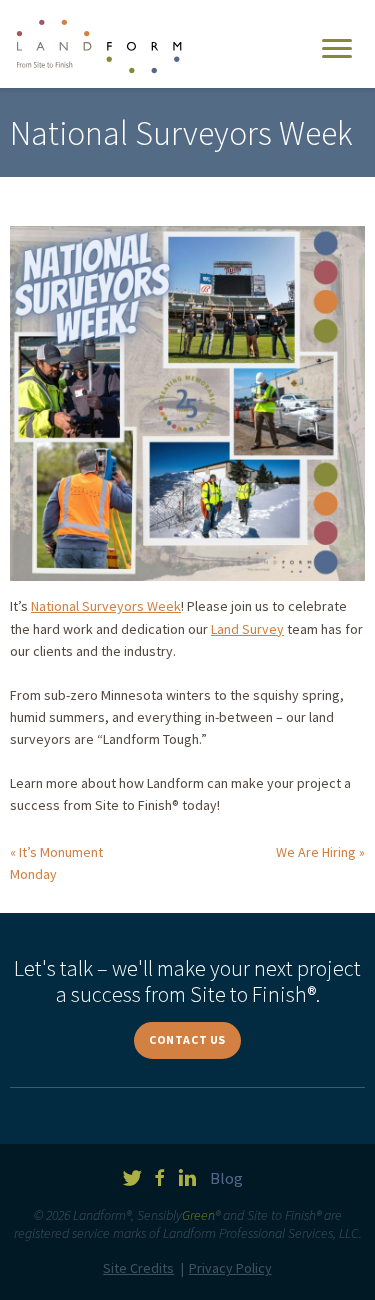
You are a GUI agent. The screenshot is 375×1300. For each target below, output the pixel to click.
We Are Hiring (316, 852)
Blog (226, 1178)
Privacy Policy (230, 1268)
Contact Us (187, 1039)
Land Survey (247, 629)
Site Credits (138, 1268)
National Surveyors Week (106, 606)
